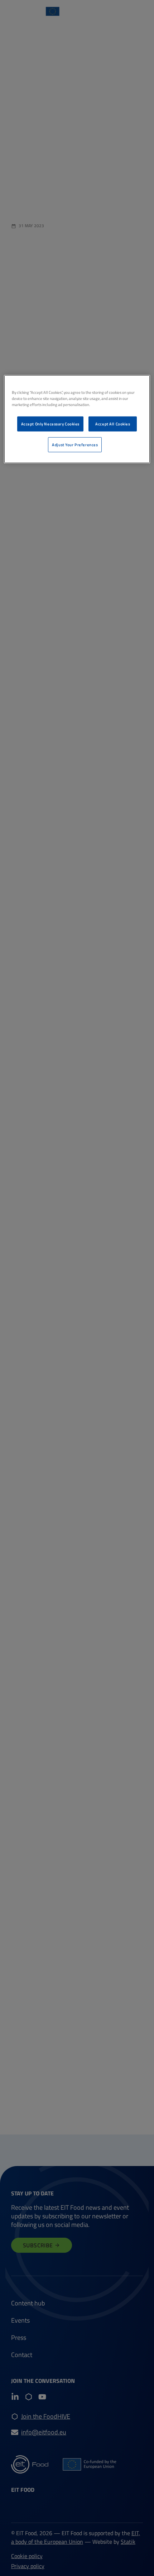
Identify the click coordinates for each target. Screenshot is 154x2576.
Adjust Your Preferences (75, 445)
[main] (77, 419)
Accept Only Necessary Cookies (50, 424)
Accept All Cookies (113, 424)
